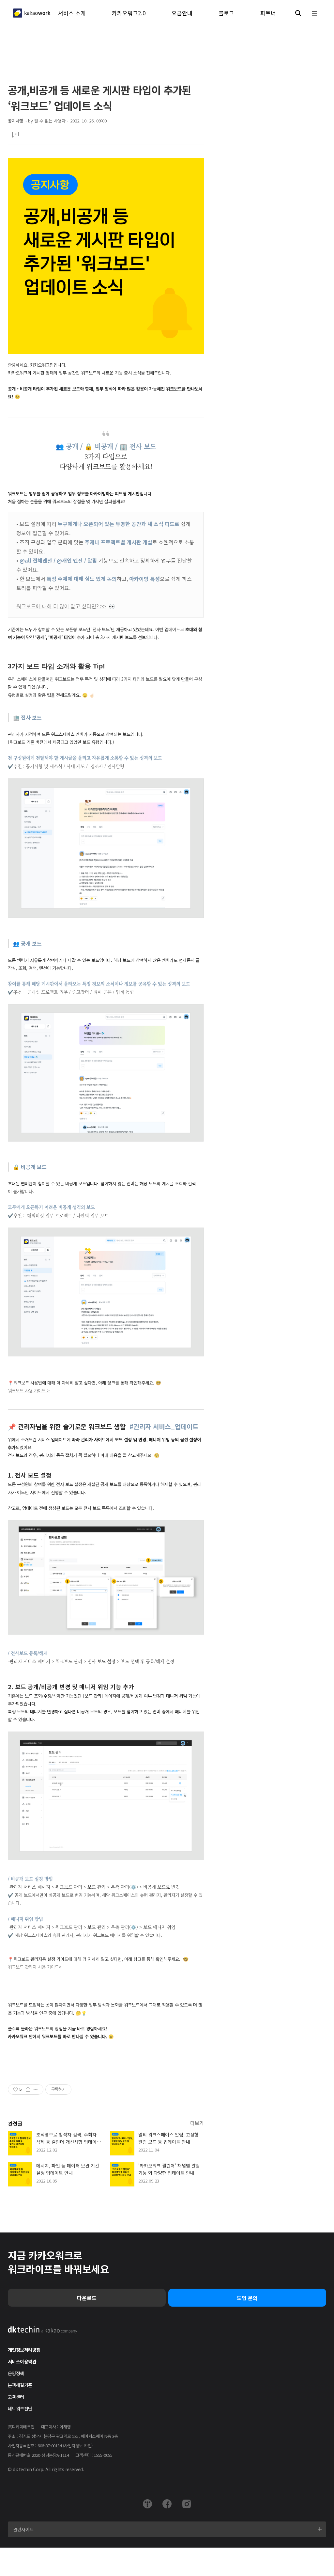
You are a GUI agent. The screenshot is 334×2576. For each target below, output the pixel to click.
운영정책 (16, 2373)
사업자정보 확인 (78, 2446)
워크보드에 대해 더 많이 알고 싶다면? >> (61, 606)
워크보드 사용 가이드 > (29, 1390)
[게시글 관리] (36, 2089)
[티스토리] (147, 2504)
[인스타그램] (187, 2504)
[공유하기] (28, 2089)
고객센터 (16, 2397)
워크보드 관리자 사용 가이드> (35, 1967)
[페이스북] (167, 2504)
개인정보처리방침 (24, 2350)
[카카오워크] (32, 13)
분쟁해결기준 (20, 2385)
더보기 (197, 2123)
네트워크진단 (20, 2408)
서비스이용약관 (22, 2361)
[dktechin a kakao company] (43, 2330)
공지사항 (16, 121)
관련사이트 (23, 2529)
